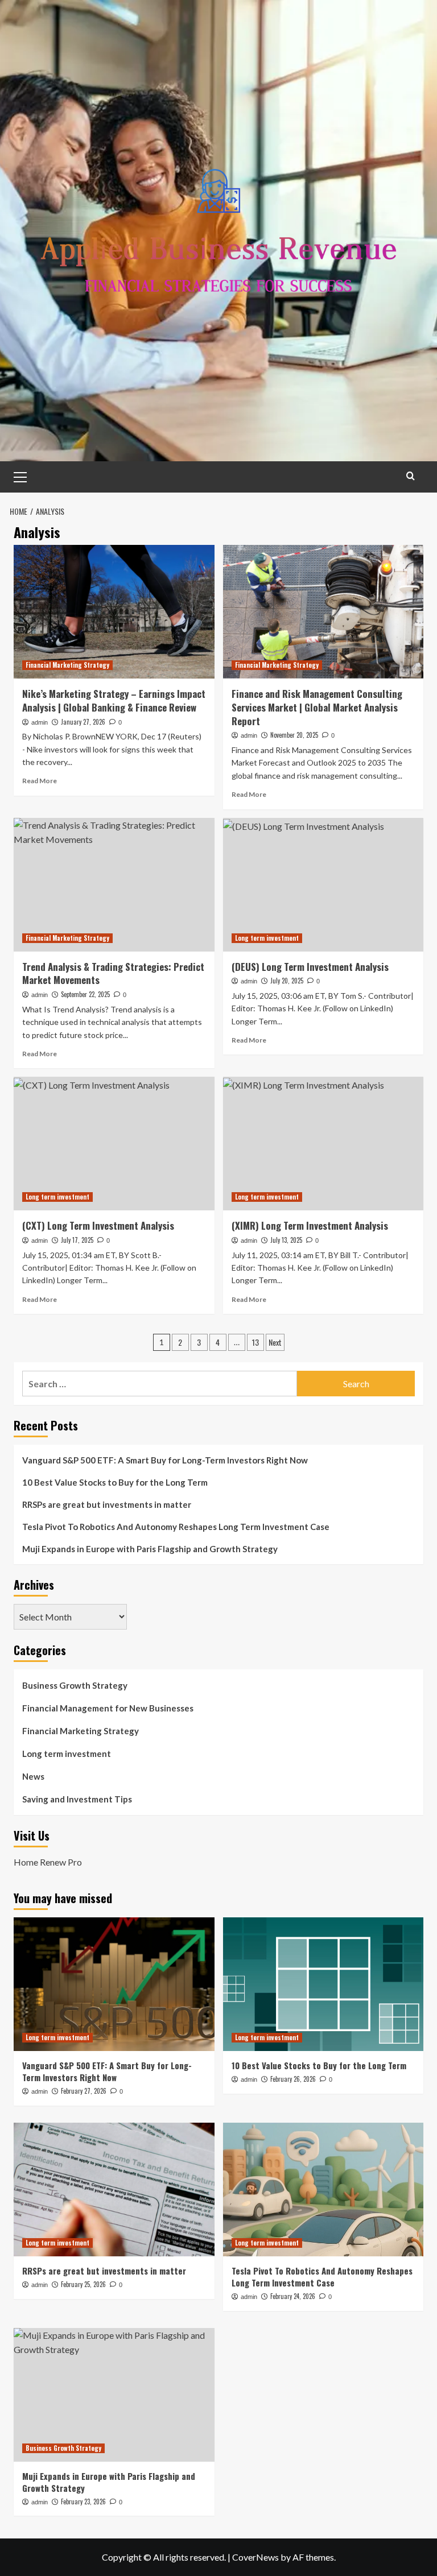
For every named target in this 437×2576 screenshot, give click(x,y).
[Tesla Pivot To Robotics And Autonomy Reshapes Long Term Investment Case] (323, 2190)
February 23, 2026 (83, 2501)
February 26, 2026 (293, 2079)
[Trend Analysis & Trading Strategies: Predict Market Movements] (114, 885)
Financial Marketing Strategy (67, 665)
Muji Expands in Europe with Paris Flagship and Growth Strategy (150, 1549)
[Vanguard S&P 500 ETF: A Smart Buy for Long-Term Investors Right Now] (114, 1984)
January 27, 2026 (83, 722)
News (33, 1776)
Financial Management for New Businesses (108, 1708)
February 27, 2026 (84, 2091)
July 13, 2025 (286, 1240)
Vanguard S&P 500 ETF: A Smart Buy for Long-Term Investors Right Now (165, 1460)
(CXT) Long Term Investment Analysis (98, 1225)
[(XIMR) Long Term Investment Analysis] (323, 1144)
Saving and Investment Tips (77, 1799)
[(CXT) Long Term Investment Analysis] (114, 1144)
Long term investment (267, 938)
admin (40, 722)
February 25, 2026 (83, 2284)
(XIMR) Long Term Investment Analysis (310, 1225)
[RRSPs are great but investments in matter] (114, 2190)
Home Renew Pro (48, 1862)
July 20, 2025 (287, 981)
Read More (40, 781)
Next (275, 1342)
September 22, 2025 (85, 994)
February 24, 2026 (293, 2296)
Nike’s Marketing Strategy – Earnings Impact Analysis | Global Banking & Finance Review (114, 700)
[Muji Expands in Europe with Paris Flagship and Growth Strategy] (114, 2395)
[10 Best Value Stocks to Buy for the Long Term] (323, 1984)
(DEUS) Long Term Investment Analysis (310, 967)
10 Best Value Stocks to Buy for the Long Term (115, 1482)
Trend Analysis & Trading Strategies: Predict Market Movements (113, 973)
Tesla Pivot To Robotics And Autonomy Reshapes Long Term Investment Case (176, 1527)
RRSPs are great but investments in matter (107, 1504)
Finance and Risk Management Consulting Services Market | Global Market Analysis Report (317, 707)
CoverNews (255, 2557)
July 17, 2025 (77, 1240)
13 (255, 1342)
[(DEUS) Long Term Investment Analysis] (323, 885)
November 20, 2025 (294, 735)
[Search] (411, 476)
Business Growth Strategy (75, 1685)
